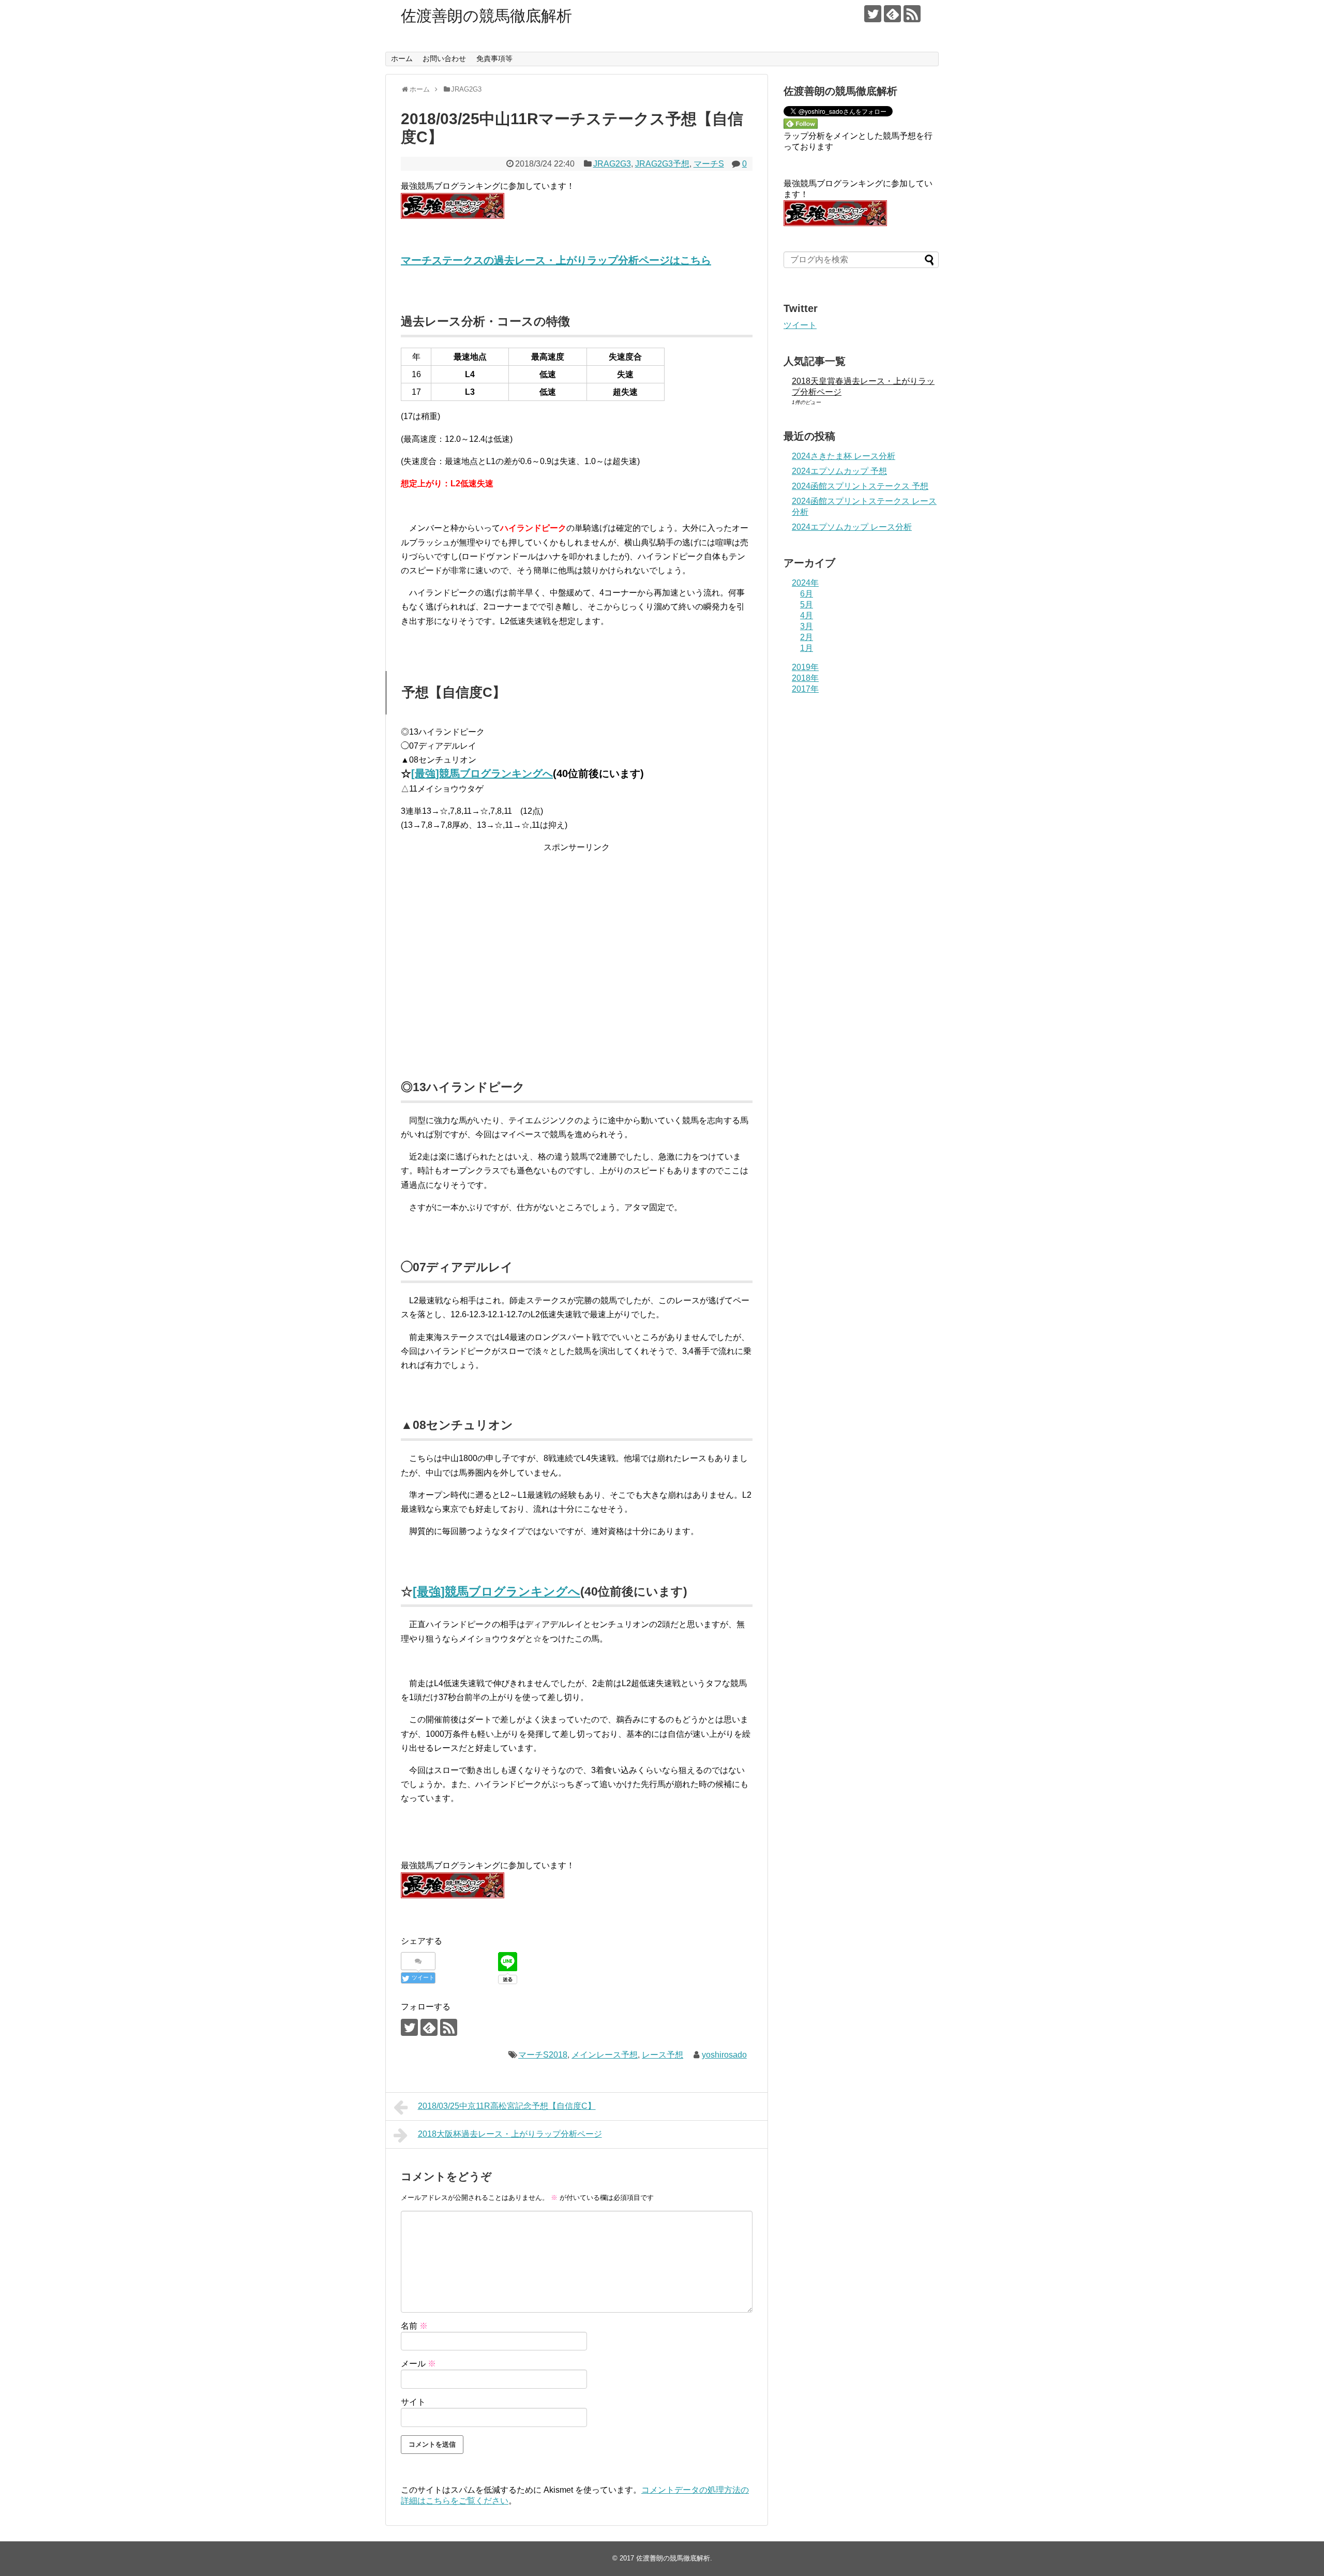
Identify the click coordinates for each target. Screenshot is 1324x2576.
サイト (413, 2402)
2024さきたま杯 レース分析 (844, 456)
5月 (807, 605)
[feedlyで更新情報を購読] (892, 14)
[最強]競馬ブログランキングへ (482, 773)
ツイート (800, 325)
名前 (414, 2326)
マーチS (709, 164)
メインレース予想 (605, 2055)
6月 (807, 594)
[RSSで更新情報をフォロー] (912, 14)
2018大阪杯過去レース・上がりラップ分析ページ (510, 2134)
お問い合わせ (444, 58)
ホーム (402, 58)
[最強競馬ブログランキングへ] (453, 216)
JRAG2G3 (612, 164)
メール (418, 2364)
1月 (807, 648)
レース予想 (663, 2055)
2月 (807, 637)
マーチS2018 (543, 2055)
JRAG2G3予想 (662, 164)
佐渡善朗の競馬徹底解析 (486, 16)
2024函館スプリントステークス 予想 (860, 486)
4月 (807, 615)
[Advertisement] (577, 958)
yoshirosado (724, 2055)
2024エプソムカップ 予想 (839, 471)
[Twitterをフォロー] (873, 14)
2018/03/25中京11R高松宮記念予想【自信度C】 (507, 2106)
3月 (807, 626)
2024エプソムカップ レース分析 (852, 527)
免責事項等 (494, 58)
